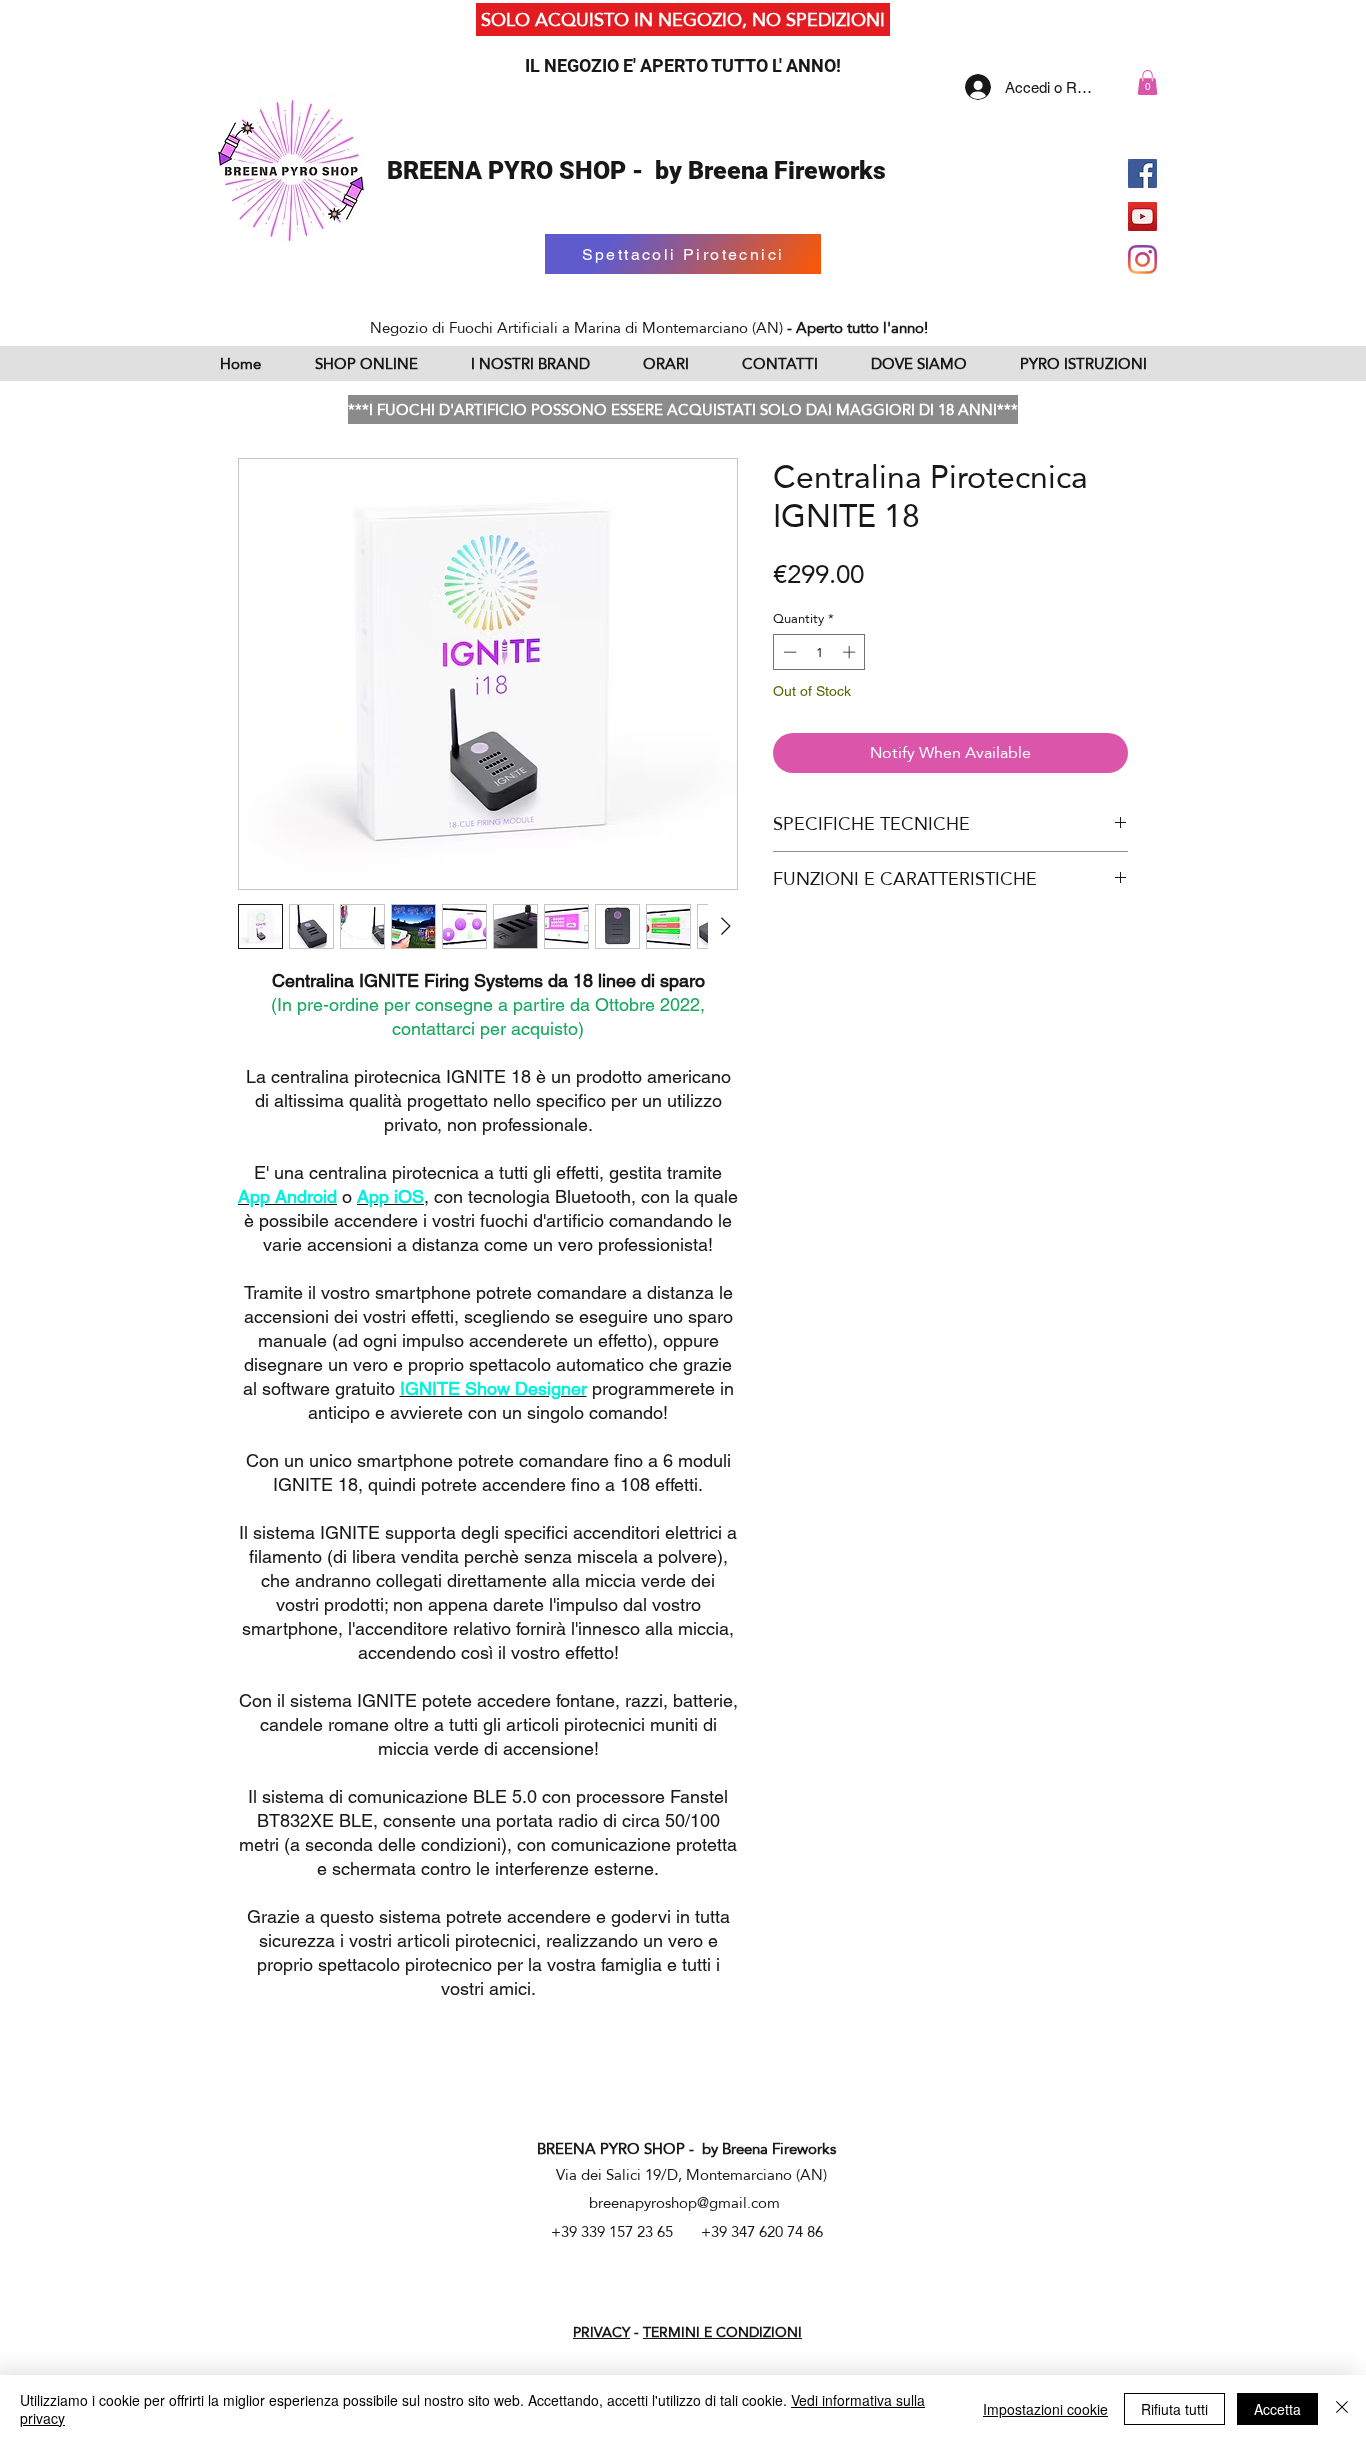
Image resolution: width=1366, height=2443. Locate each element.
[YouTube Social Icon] (1142, 216)
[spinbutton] (819, 652)
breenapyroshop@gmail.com (684, 2202)
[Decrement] (788, 652)
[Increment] (851, 652)
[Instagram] (1142, 259)
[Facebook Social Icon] (1142, 173)
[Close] (1342, 2409)
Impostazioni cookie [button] (1045, 2409)
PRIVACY (601, 2332)
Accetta (1277, 2409)
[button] (1147, 82)
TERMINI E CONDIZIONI (722, 2332)
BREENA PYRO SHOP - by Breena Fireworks (636, 170)
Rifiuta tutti (1174, 2409)
